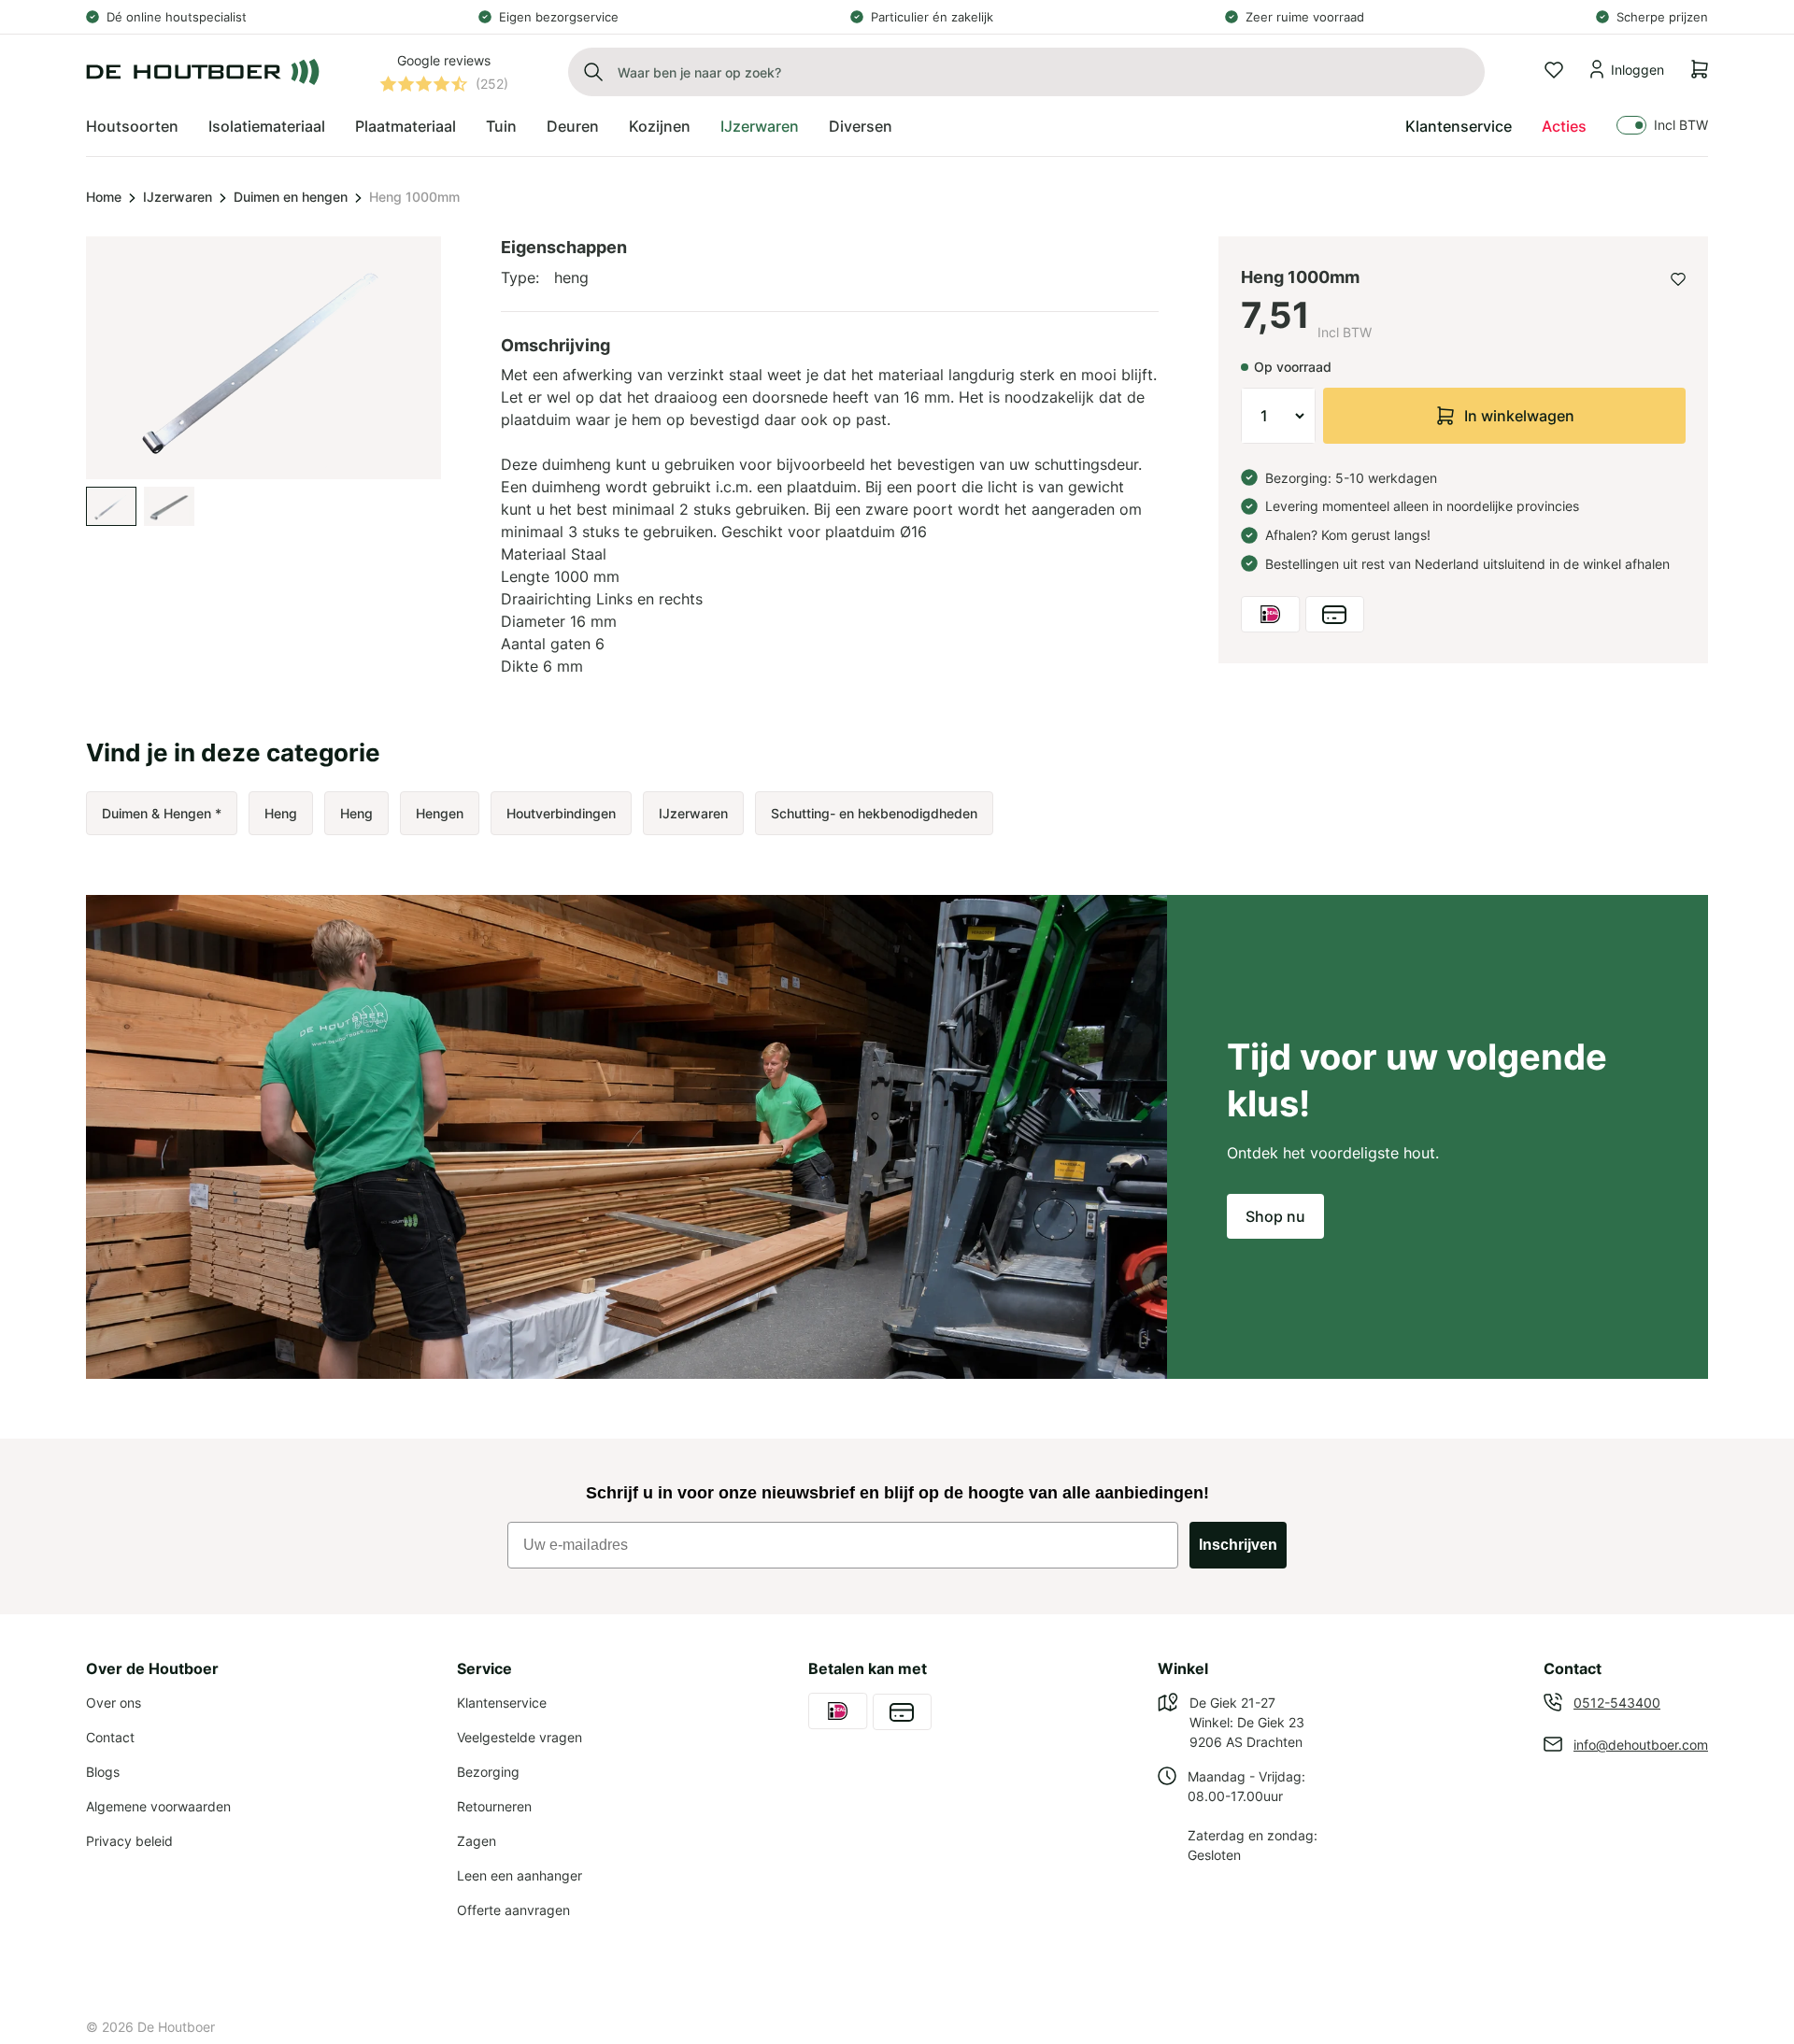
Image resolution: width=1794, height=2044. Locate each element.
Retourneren (494, 1806)
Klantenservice (1459, 126)
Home (104, 197)
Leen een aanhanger (520, 1875)
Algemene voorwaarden (158, 1806)
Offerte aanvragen (513, 1910)
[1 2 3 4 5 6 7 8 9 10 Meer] (1278, 416)
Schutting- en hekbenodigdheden (874, 813)
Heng (281, 813)
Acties (1564, 126)
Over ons (114, 1703)
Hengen (440, 813)
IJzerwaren (178, 197)
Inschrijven (1238, 1545)
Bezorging (488, 1772)
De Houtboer (176, 2027)
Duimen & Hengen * (162, 813)
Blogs (103, 1772)
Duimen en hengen (291, 197)
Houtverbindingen (561, 813)
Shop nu (1275, 1216)
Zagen (477, 1841)
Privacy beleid (129, 1841)
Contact (110, 1737)
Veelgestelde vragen (520, 1737)
